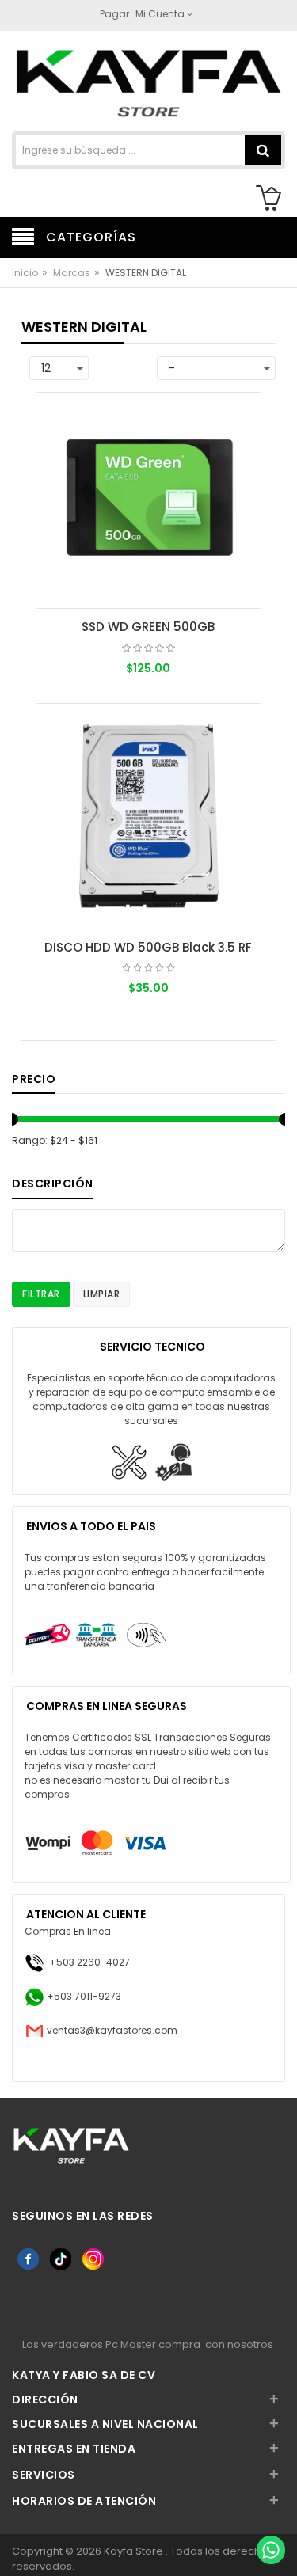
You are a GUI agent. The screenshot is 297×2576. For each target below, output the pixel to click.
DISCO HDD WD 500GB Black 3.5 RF (148, 947)
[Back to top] (270, 2516)
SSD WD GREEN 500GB (148, 627)
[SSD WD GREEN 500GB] (149, 500)
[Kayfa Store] (148, 83)
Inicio (25, 273)
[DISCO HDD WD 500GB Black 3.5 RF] (149, 816)
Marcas (72, 273)
